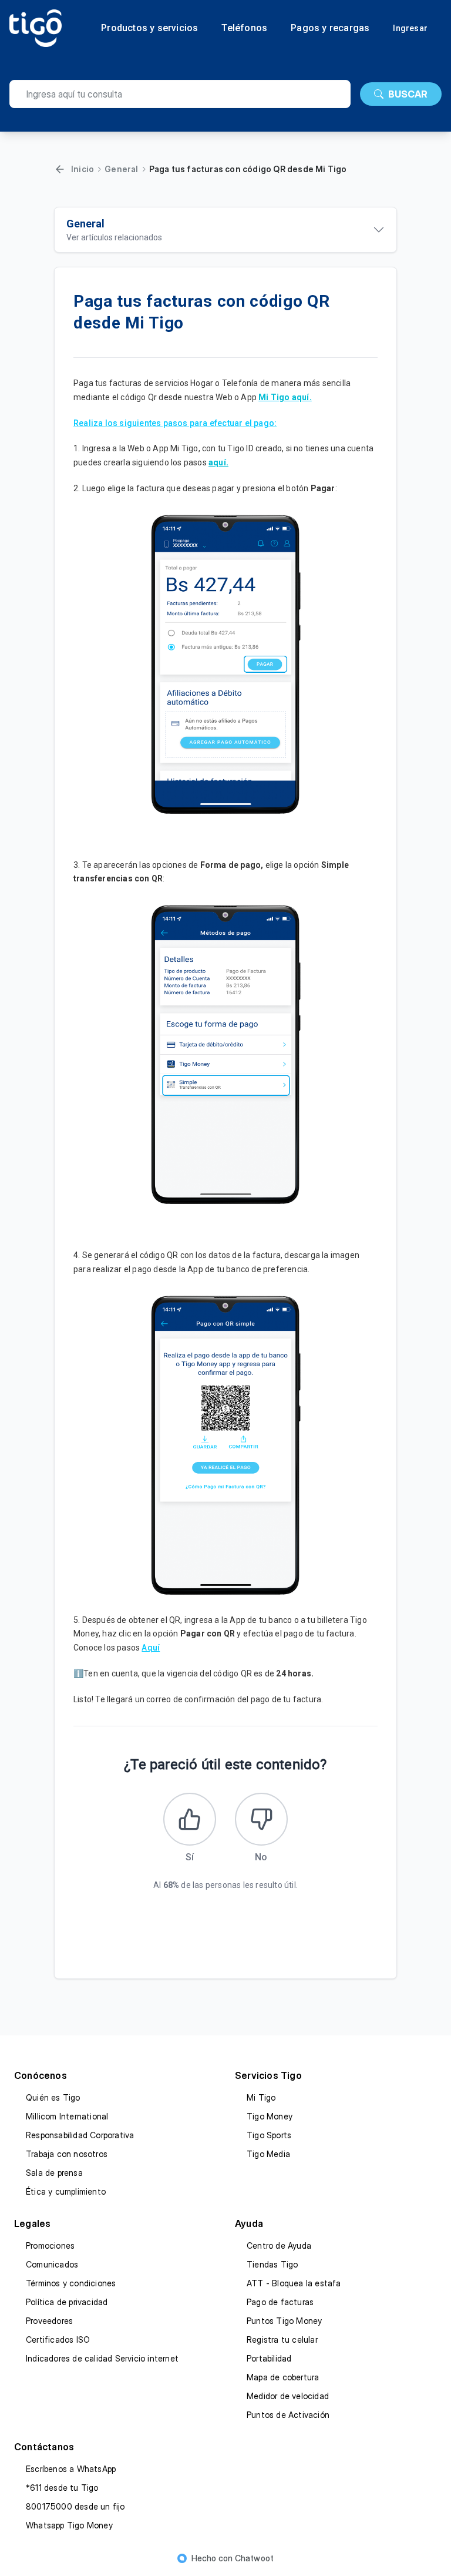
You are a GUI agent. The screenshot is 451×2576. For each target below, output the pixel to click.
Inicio (83, 169)
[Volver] (60, 169)
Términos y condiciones (71, 2283)
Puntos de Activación (288, 2415)
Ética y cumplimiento (66, 2191)
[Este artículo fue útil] (190, 1819)
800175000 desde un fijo (75, 2506)
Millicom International (67, 2116)
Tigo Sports (269, 2135)
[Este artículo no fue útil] (261, 1819)
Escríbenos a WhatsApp (71, 2469)
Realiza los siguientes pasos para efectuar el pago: (175, 423)
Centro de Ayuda (279, 2245)
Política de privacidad (67, 2302)
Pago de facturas (280, 2302)
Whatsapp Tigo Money (69, 2525)
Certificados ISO (58, 2339)
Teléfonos (244, 28)
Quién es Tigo (53, 2097)
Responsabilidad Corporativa (80, 2135)
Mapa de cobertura (283, 2377)
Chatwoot (255, 2558)
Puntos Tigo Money (284, 2321)
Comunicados (52, 2264)
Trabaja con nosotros (67, 2154)
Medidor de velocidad (288, 2396)
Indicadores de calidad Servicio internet (102, 2358)
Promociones (50, 2245)
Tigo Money (270, 2116)
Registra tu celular (282, 2339)
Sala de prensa (54, 2173)
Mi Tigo (261, 2097)
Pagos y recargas (330, 28)
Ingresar (410, 28)
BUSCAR (408, 94)
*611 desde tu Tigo (62, 2488)
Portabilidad (269, 2358)
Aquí (151, 1648)
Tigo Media (268, 2154)
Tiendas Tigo (272, 2264)
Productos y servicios (149, 28)
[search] (180, 94)
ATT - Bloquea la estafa (294, 2283)
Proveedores (49, 2321)
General (121, 169)
